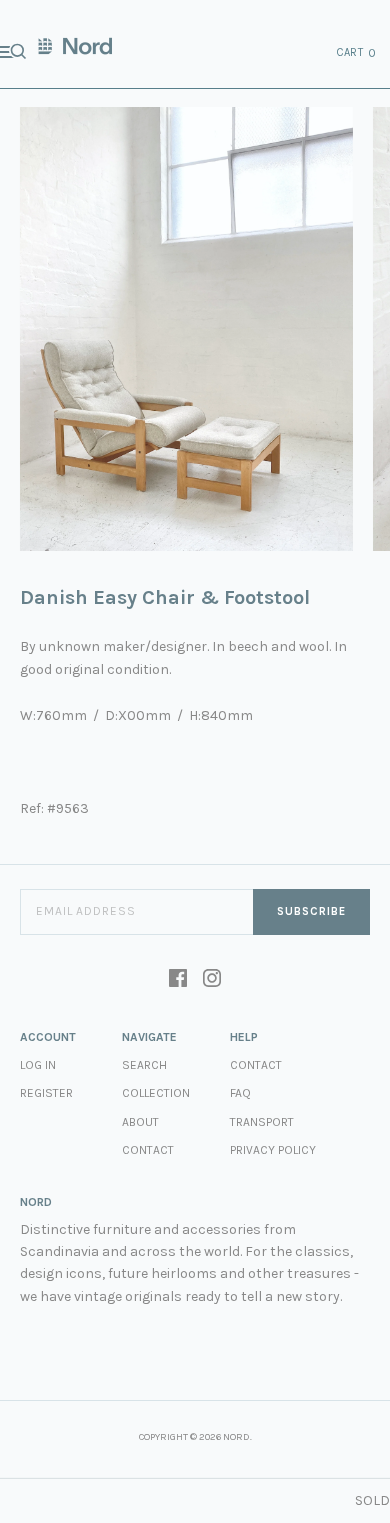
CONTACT (256, 1065)
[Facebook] (178, 980)
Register (46, 1093)
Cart (357, 53)
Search (144, 1065)
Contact (148, 1150)
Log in (38, 1065)
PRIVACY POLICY (273, 1150)
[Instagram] (212, 980)
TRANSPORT (262, 1122)
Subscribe (311, 911)
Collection (156, 1093)
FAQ (240, 1093)
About (140, 1122)
